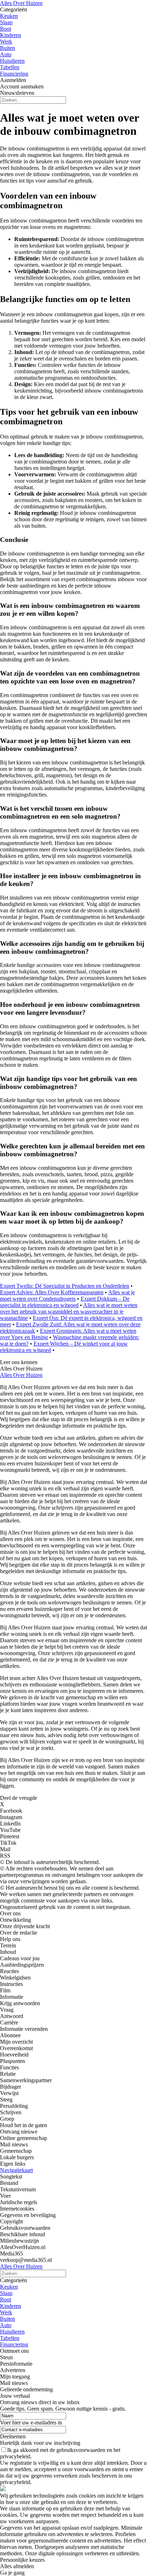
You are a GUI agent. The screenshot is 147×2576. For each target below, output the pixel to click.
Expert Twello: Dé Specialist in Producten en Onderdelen (65, 1286)
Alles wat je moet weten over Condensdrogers (67, 1295)
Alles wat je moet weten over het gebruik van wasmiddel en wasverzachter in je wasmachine (69, 1312)
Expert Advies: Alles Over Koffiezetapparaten (52, 1292)
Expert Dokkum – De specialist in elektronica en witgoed (65, 1302)
